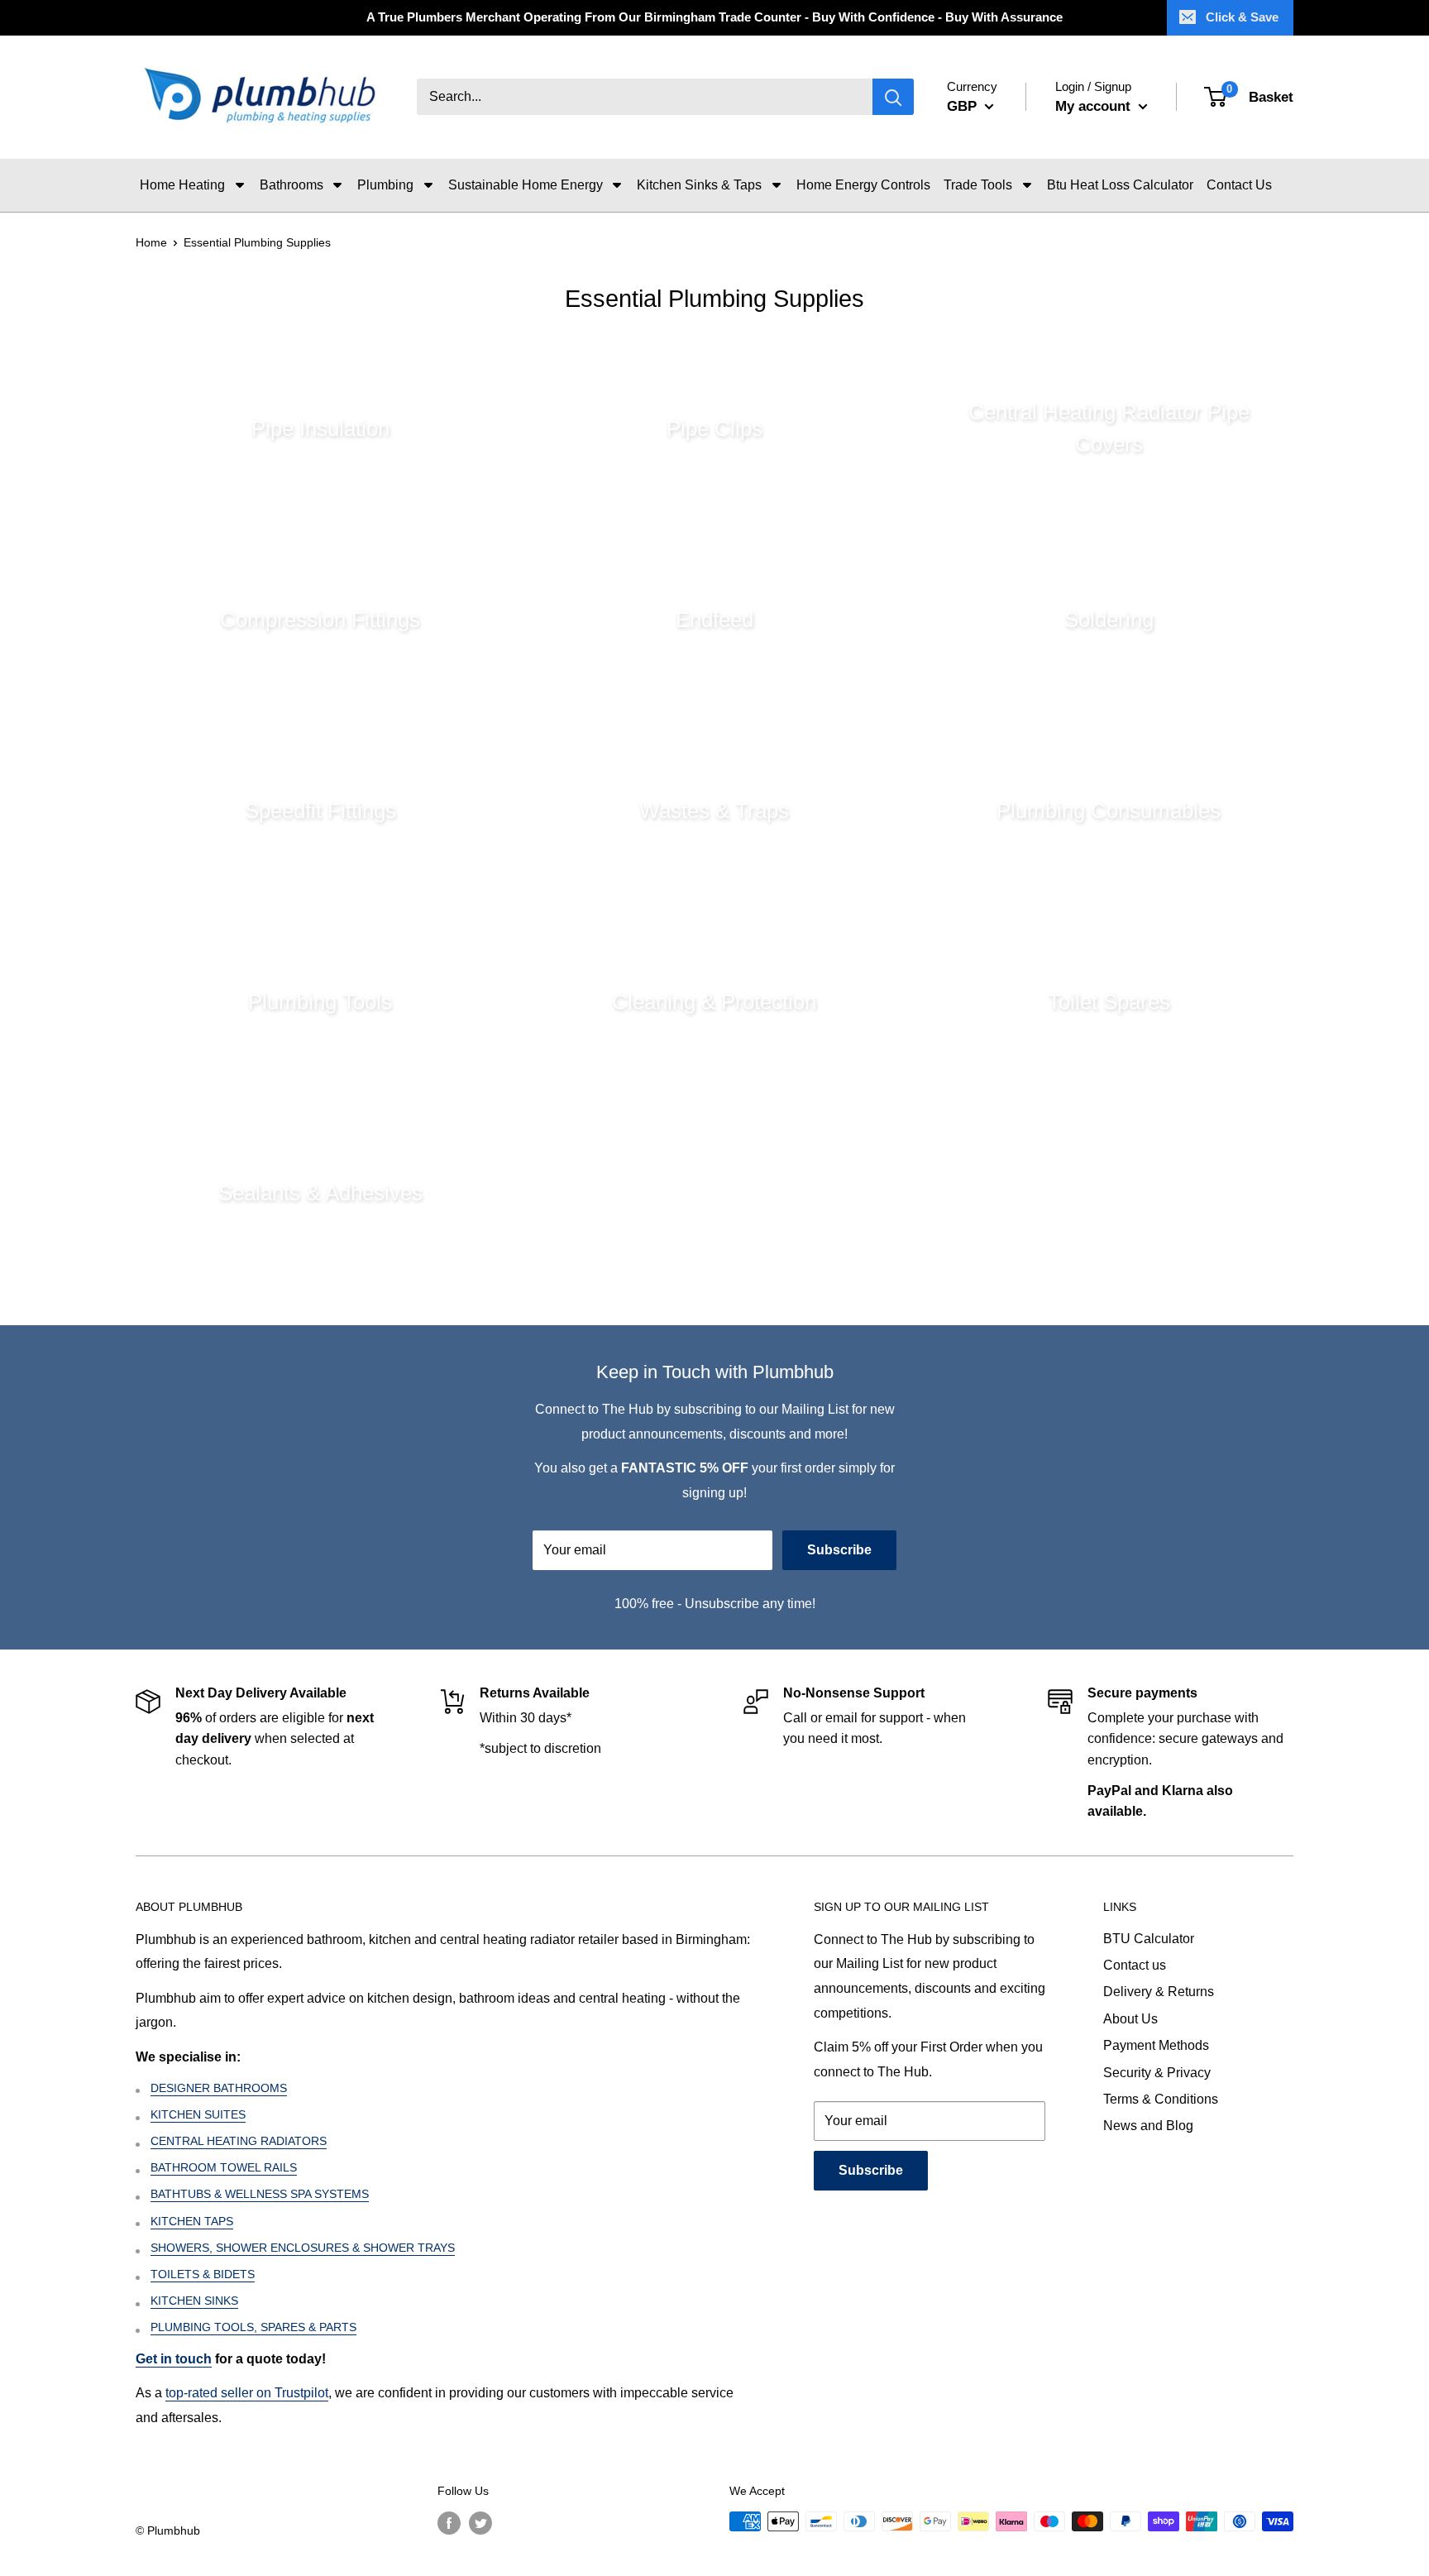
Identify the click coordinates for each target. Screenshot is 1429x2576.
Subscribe (839, 1550)
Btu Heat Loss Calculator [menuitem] (1120, 185)
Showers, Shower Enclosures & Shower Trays (303, 2248)
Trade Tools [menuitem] (978, 185)
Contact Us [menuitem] (1239, 185)
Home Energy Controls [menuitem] (863, 185)
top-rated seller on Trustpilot (247, 2393)
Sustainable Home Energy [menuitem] (526, 185)
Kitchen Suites (198, 2114)
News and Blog (1148, 2126)
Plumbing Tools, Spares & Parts (253, 2327)
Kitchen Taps (192, 2221)
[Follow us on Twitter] (480, 2523)
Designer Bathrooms (219, 2088)
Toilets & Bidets (203, 2274)
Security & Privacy (1157, 2073)
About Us (1130, 2019)
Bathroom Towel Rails (224, 2167)
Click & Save (1242, 17)
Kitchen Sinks (194, 2301)
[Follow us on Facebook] (449, 2523)
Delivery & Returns (1159, 1992)
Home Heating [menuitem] (182, 185)
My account (1095, 106)
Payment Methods (1156, 2045)
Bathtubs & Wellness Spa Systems (260, 2194)
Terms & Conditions (1161, 2099)
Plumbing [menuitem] (385, 185)
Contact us (1135, 1965)
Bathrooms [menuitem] (292, 185)
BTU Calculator (1149, 1939)
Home (151, 242)
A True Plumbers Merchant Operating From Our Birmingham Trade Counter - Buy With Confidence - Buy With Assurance (714, 17)
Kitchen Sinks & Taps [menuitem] (699, 185)
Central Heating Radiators (239, 2141)
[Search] (893, 98)
